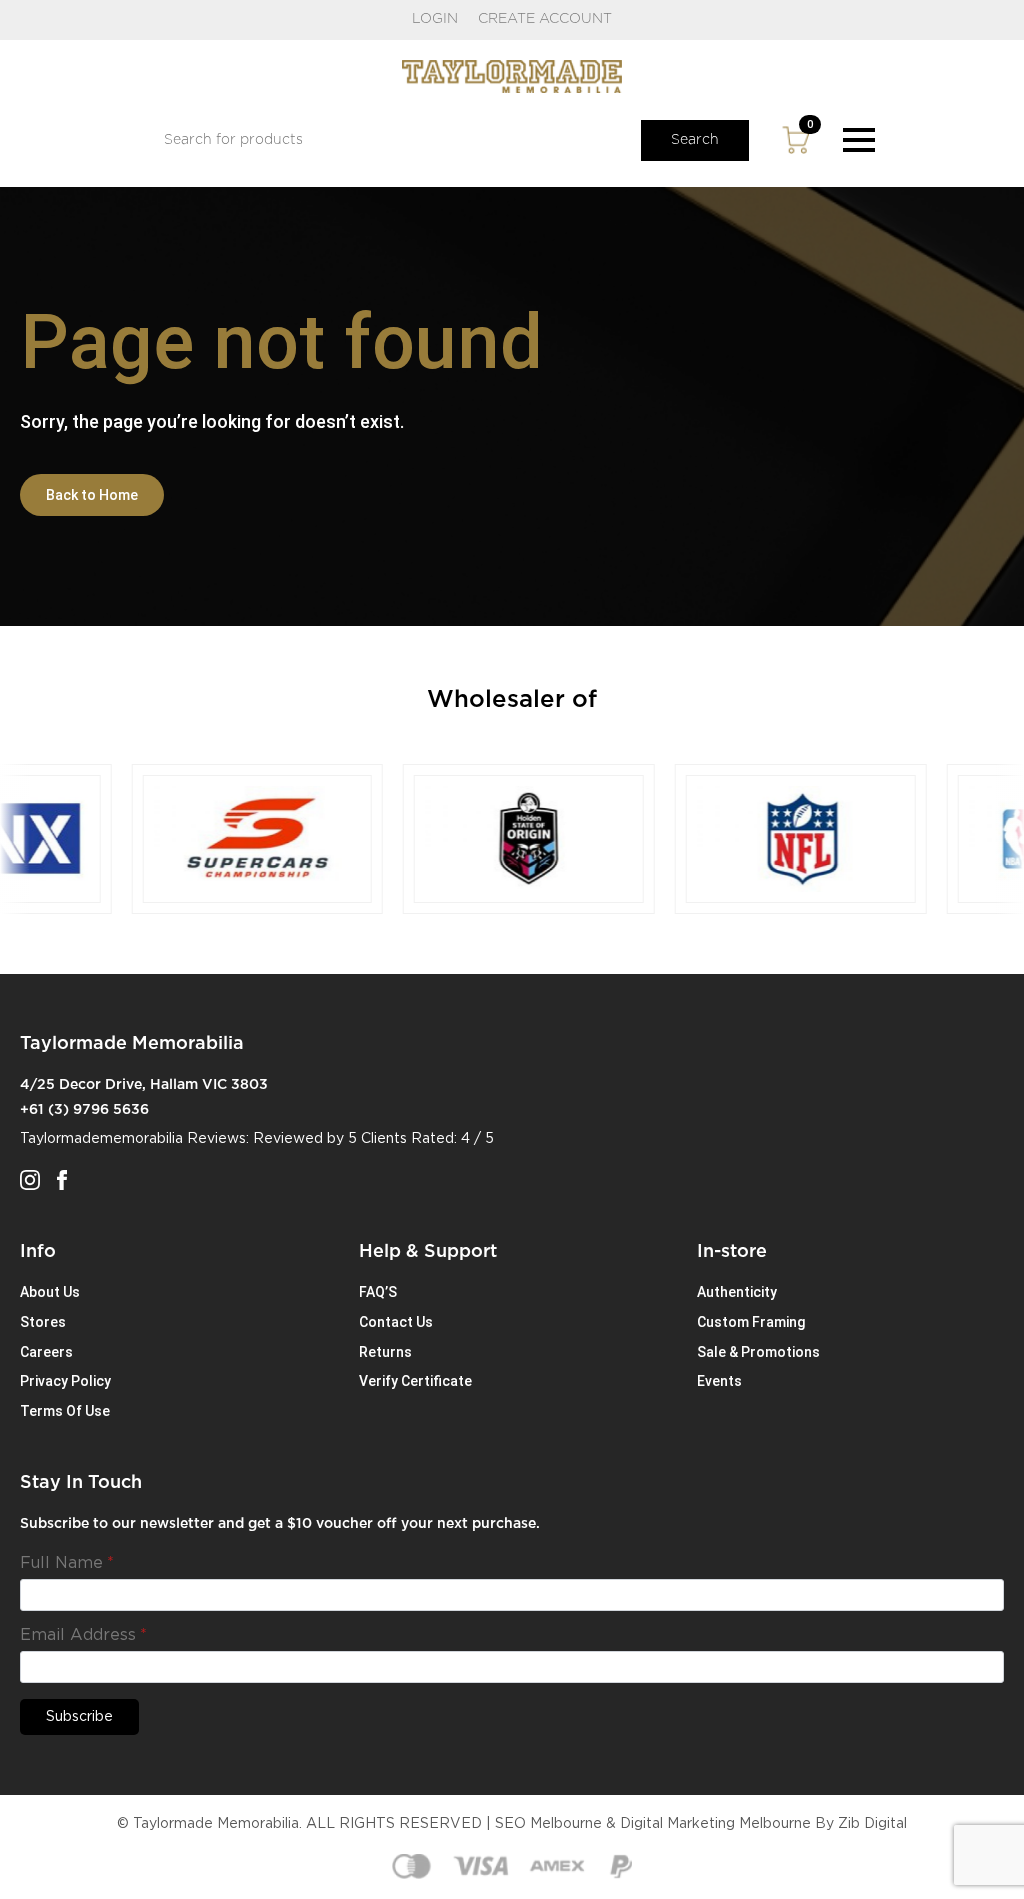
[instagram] (30, 1180)
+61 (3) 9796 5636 (84, 1110)
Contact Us (396, 1322)
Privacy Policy (65, 1381)
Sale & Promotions (758, 1352)
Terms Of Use (65, 1411)
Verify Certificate (415, 1381)
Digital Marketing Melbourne (715, 1824)
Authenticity (737, 1292)
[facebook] (62, 1180)
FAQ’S (378, 1292)
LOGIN (435, 19)
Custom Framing (751, 1322)
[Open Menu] (859, 140)
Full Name (67, 1563)
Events (719, 1381)
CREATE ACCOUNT (545, 19)
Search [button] (695, 140)
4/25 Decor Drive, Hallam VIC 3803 (144, 1085)
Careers (46, 1352)
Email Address (83, 1635)
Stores (43, 1322)
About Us (50, 1292)
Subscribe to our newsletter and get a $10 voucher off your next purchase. (280, 1524)
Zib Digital (872, 1824)
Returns (385, 1352)
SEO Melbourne (548, 1824)
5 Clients (377, 1139)
